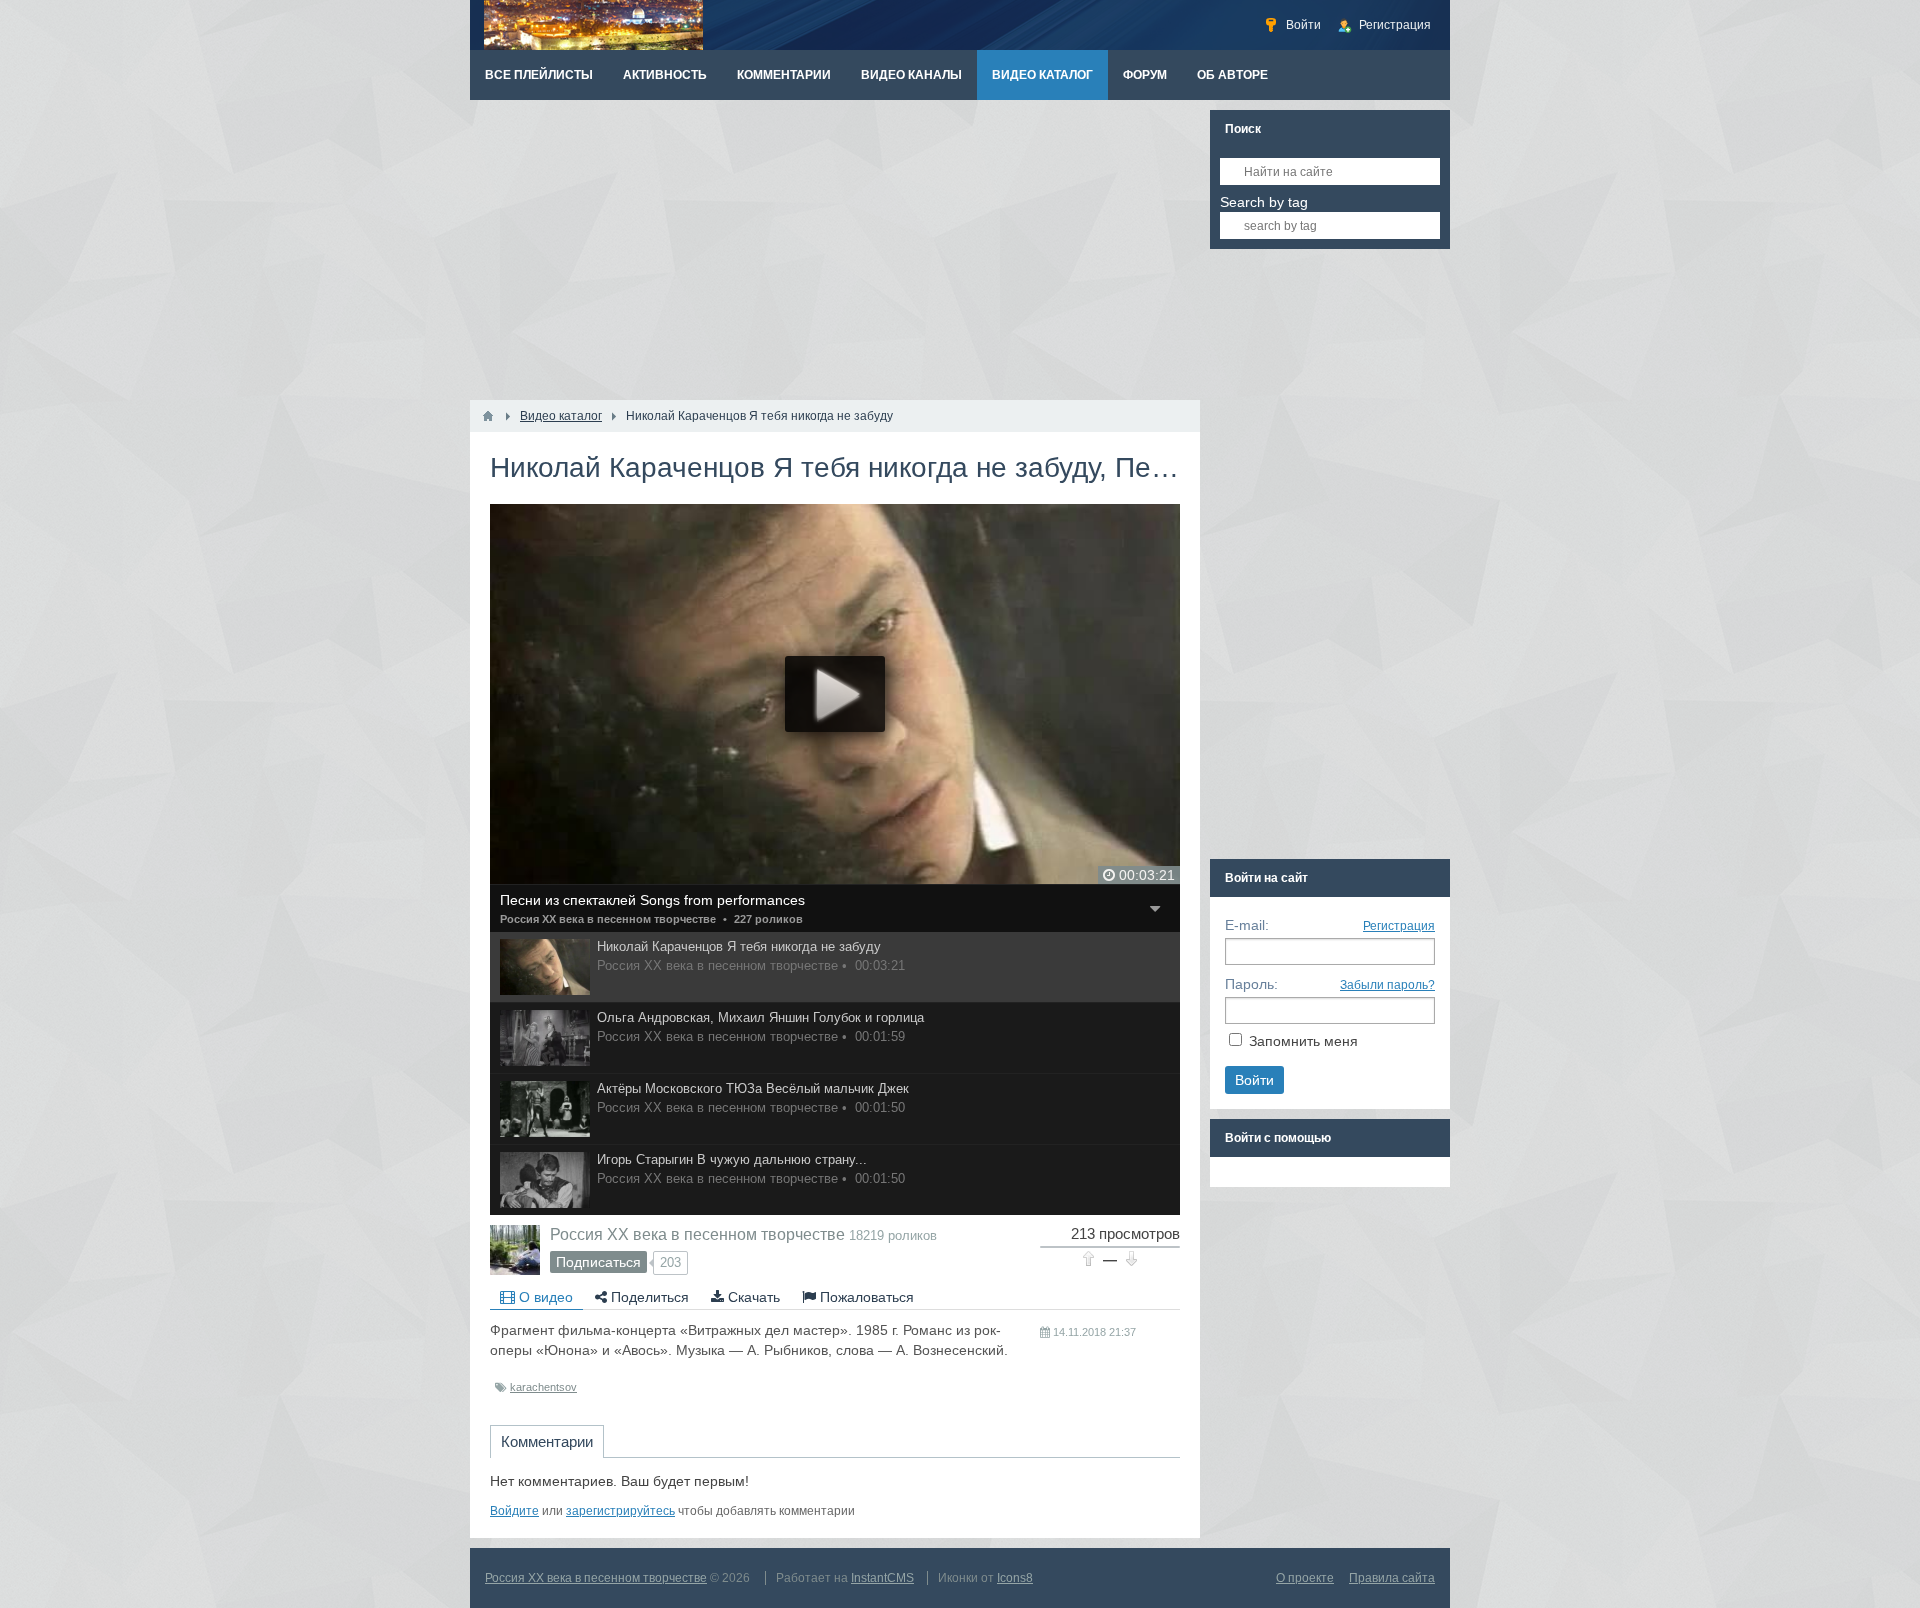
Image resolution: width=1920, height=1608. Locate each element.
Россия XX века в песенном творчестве (608, 919)
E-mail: (1247, 925)
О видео (544, 1297)
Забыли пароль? (1387, 985)
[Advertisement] (835, 250)
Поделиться (648, 1297)
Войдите (514, 1511)
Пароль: (1251, 984)
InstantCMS (882, 1578)
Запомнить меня (1303, 1041)
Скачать (752, 1297)
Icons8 (1015, 1578)
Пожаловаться (865, 1297)
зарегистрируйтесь (620, 1511)
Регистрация (1399, 926)
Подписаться (598, 1262)
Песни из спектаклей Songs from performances (652, 900)
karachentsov (543, 1387)
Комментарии (547, 1441)
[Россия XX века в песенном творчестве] (515, 1250)
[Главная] (488, 416)
